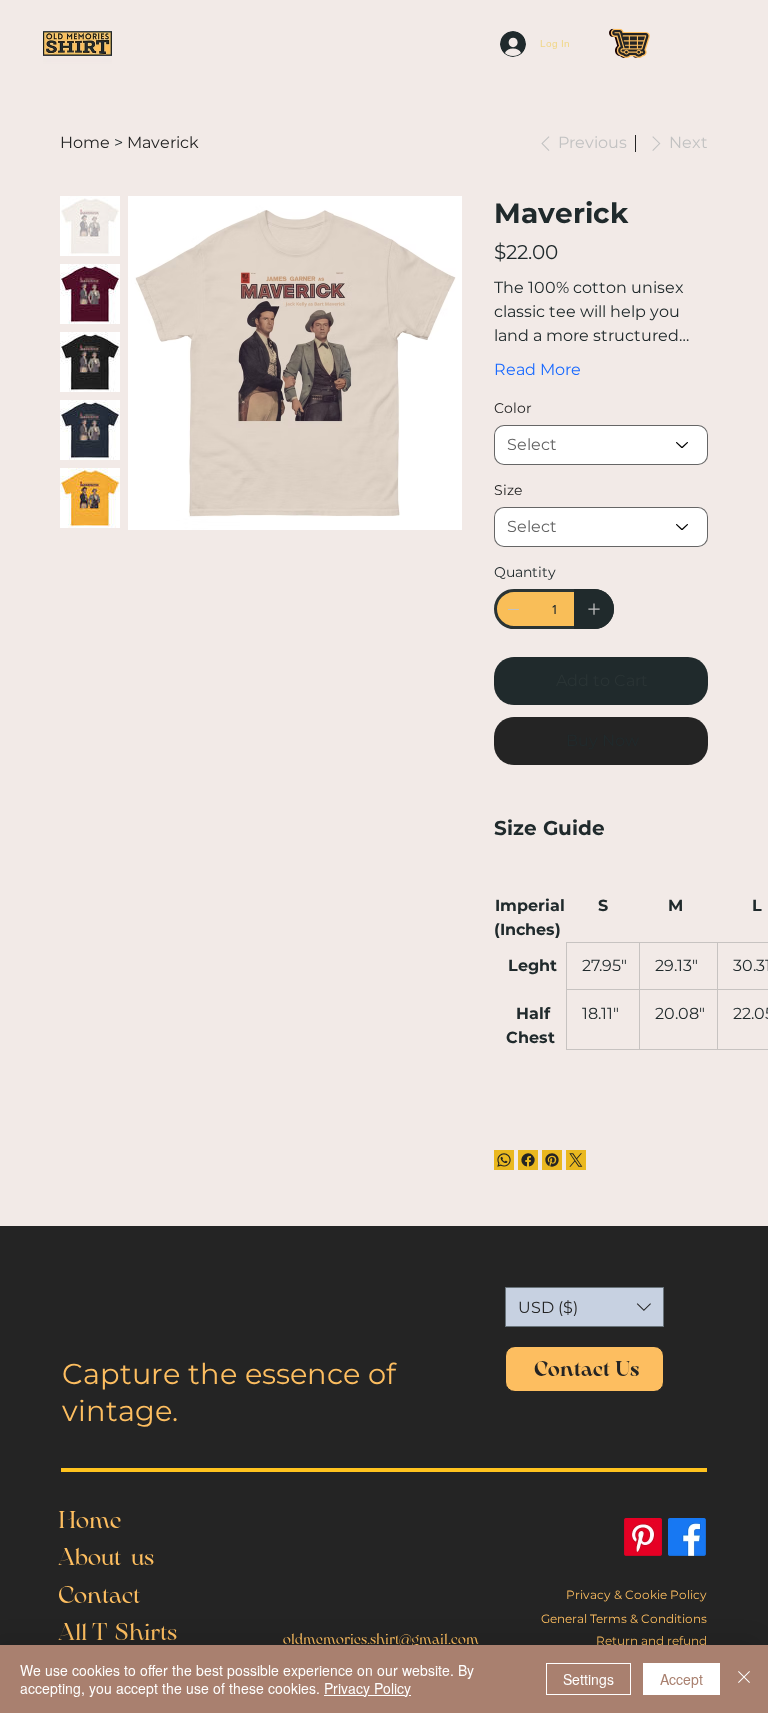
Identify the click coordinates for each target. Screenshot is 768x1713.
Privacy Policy (367, 1688)
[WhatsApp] (504, 1160)
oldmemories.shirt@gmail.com (381, 1639)
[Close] (744, 1679)
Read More (537, 369)
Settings (588, 1679)
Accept (681, 1679)
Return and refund (651, 1640)
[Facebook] (528, 1160)
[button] (584, 1307)
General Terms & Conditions (624, 1618)
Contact (99, 1595)
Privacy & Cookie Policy (636, 1594)
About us (106, 1557)
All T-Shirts (117, 1632)
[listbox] (584, 1307)
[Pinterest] (552, 1160)
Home (89, 1520)
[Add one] (594, 609)
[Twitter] (576, 1160)
